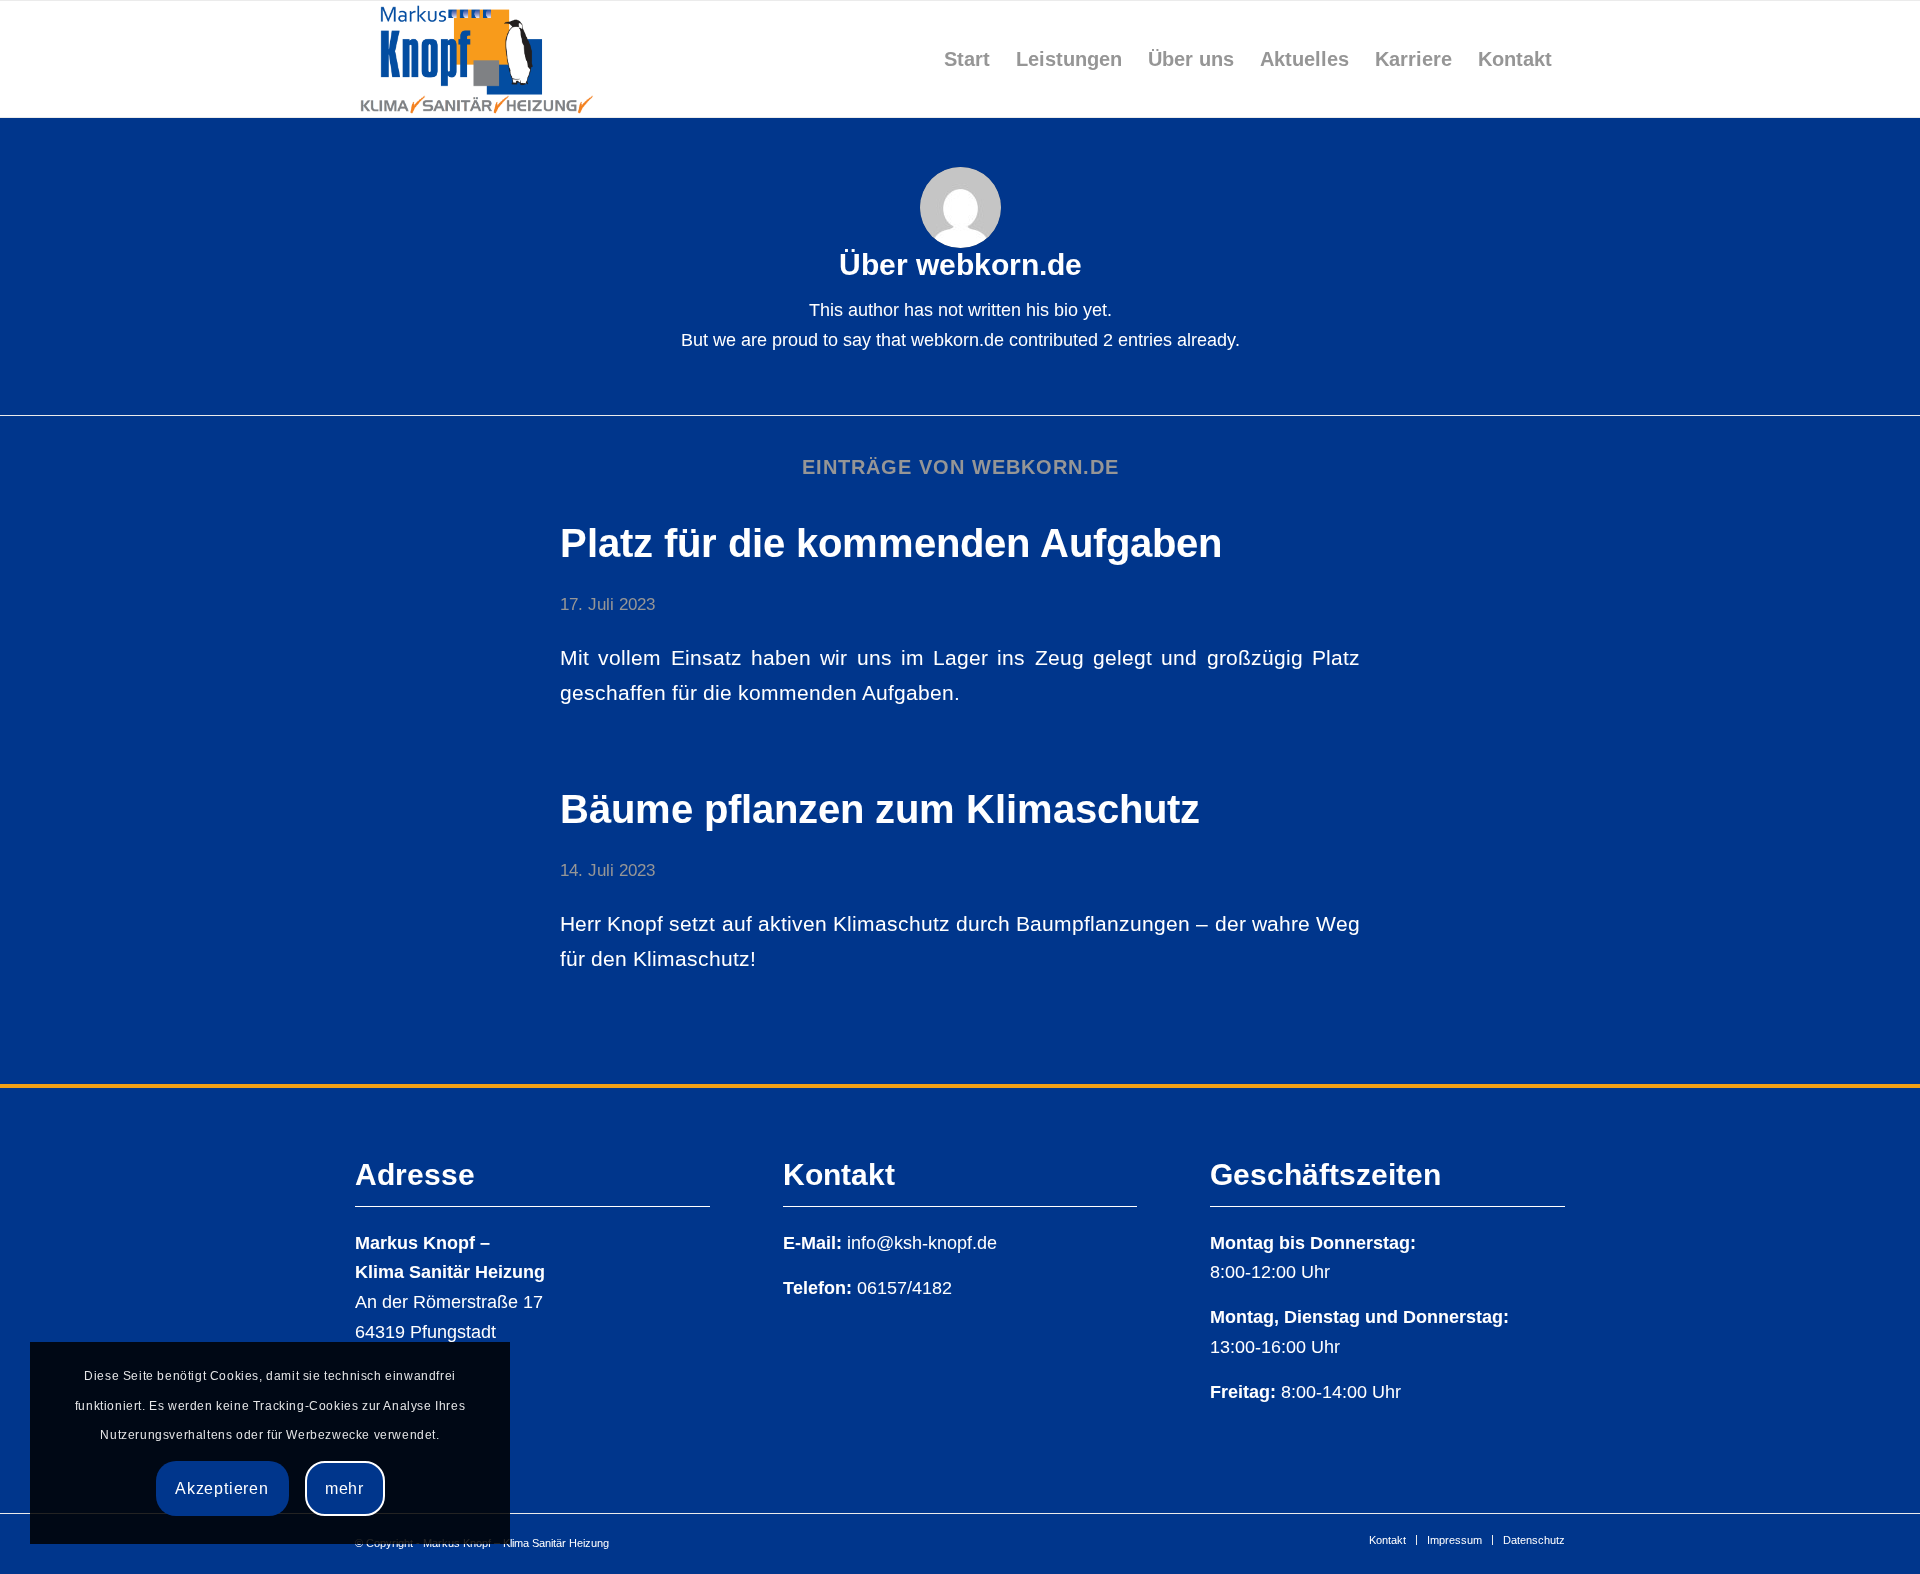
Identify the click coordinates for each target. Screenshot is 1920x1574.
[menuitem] (967, 59)
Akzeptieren (222, 1488)
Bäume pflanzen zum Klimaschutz (880, 809)
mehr (344, 1488)
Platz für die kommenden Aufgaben (891, 543)
